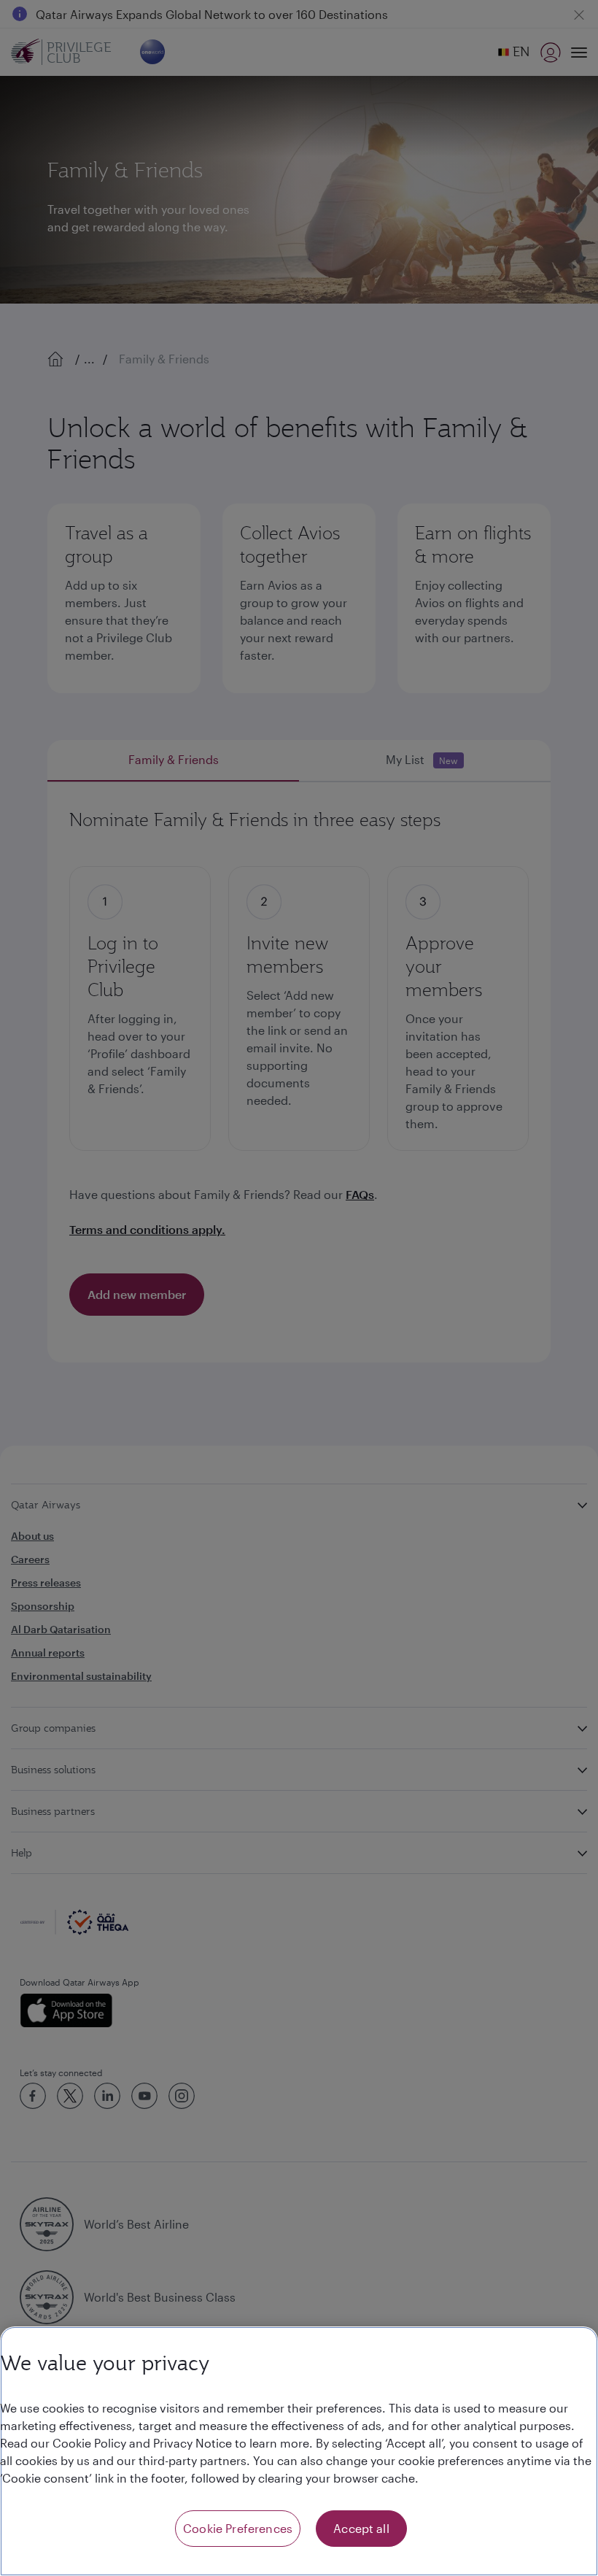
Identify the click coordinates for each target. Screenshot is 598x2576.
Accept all (361, 2528)
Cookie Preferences (238, 2528)
